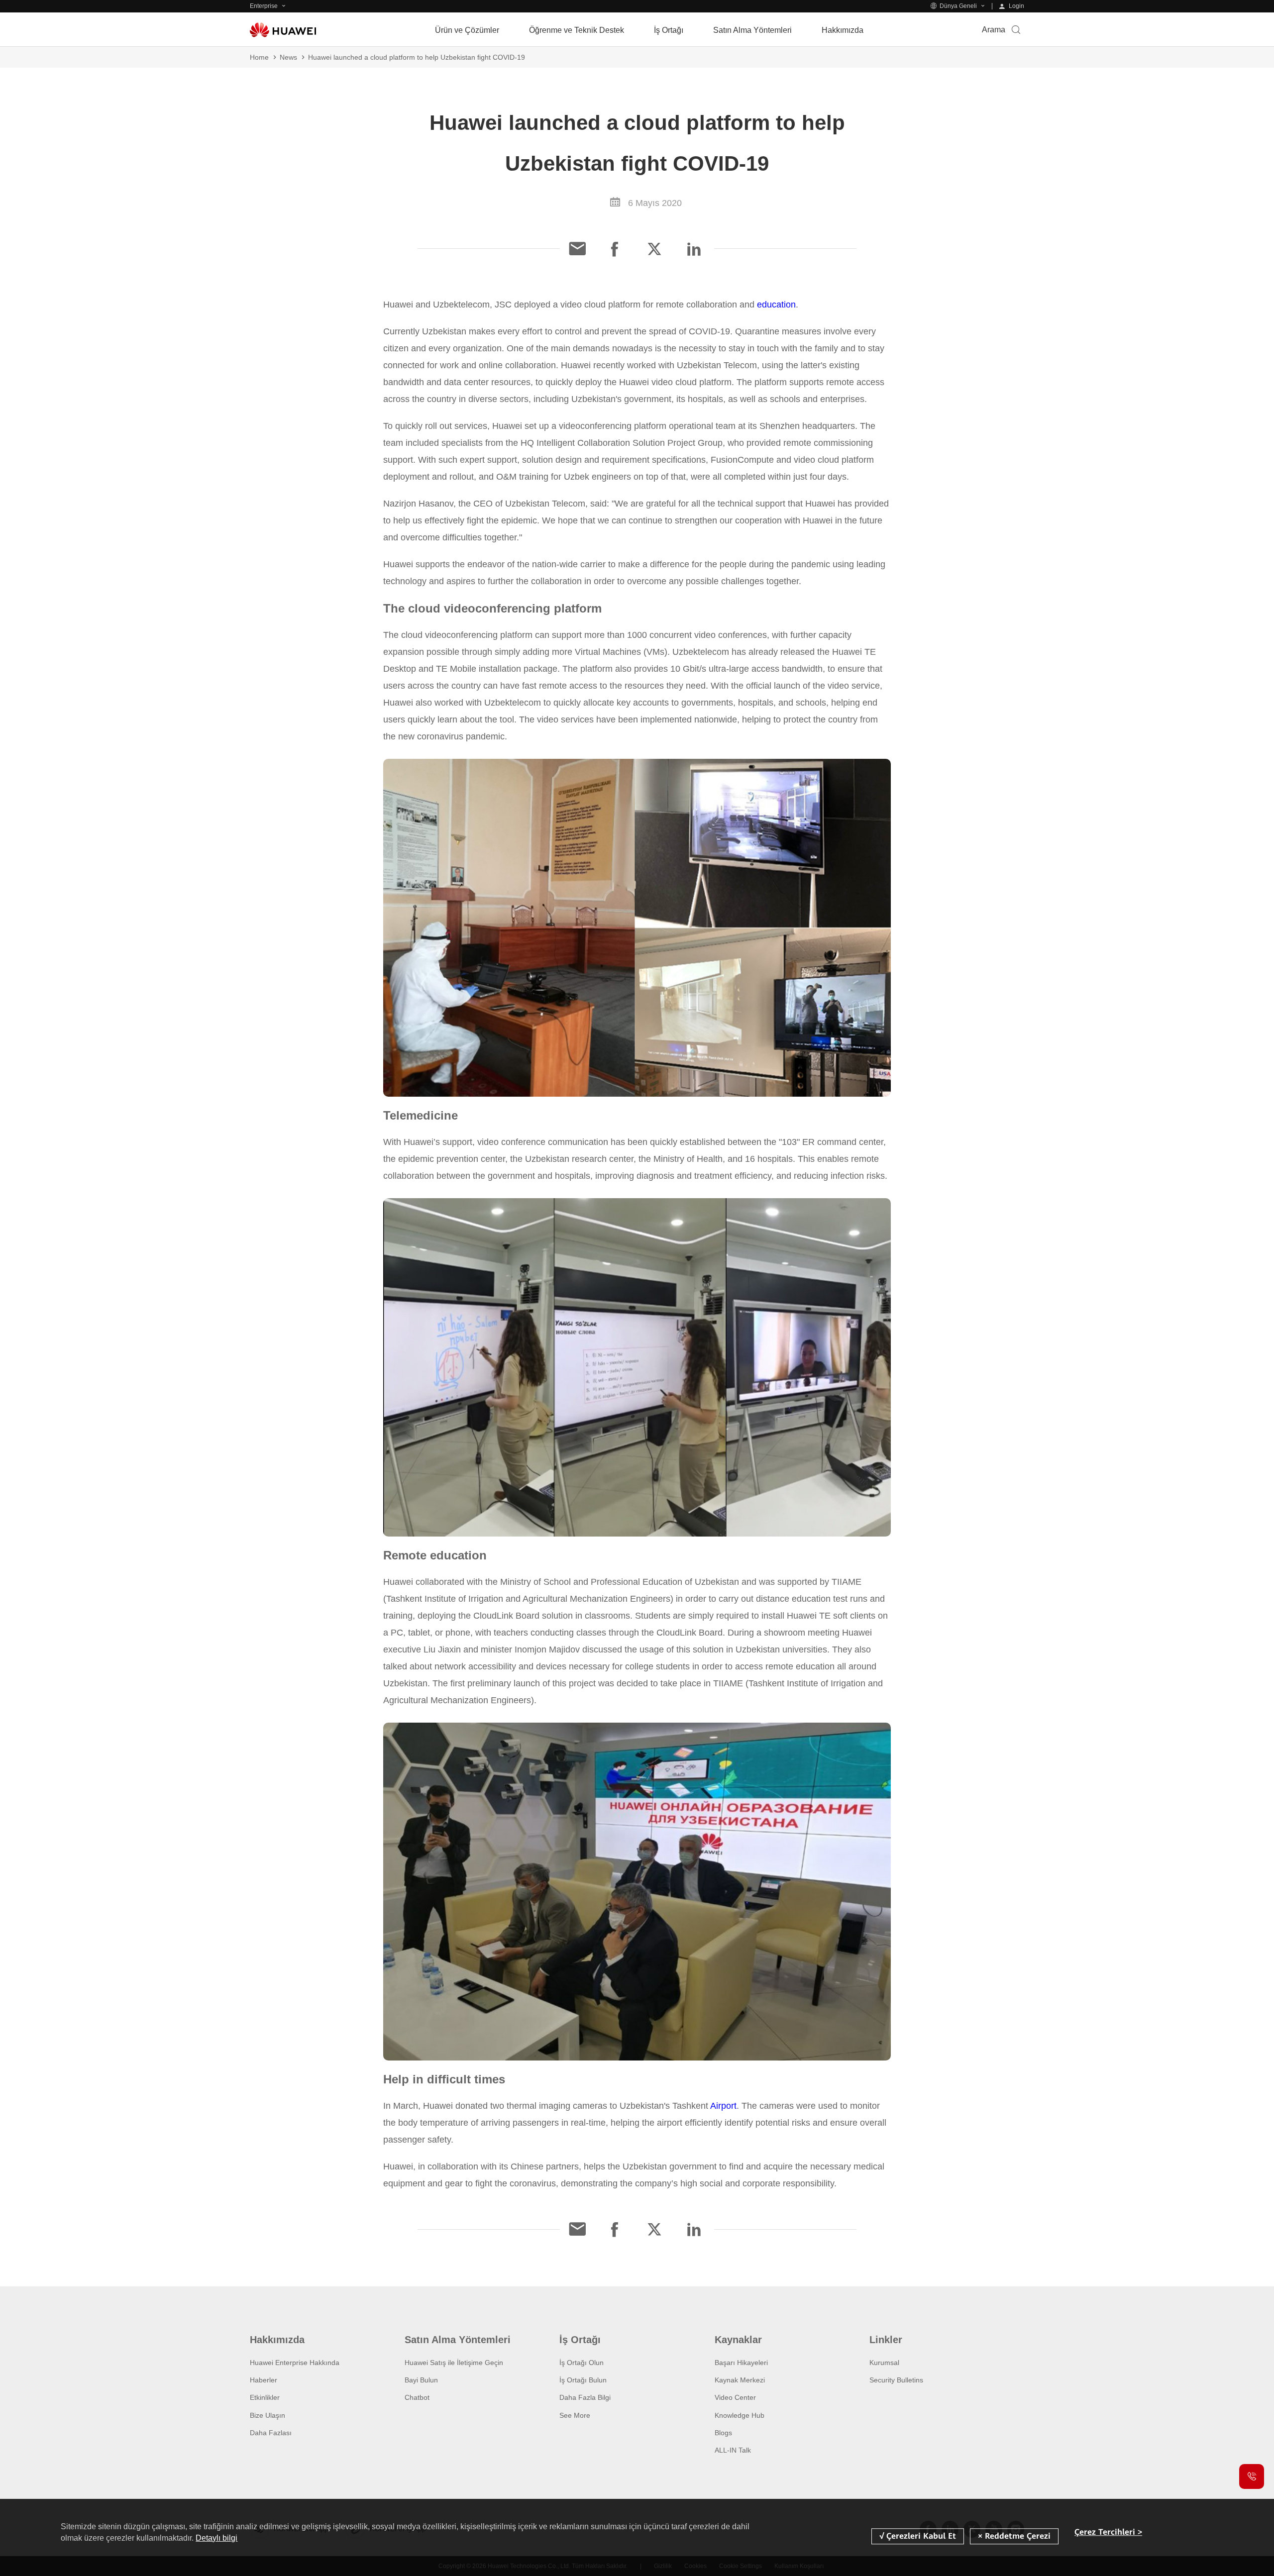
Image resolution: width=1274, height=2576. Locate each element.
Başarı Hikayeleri (741, 2363)
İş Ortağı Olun (582, 2363)
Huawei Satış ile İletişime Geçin (454, 2363)
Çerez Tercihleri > (1108, 2532)
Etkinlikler (265, 2397)
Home (259, 57)
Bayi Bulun (421, 2380)
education (776, 305)
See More (575, 2415)
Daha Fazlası (271, 2433)
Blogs (723, 2433)
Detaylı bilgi (216, 2538)
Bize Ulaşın (267, 2415)
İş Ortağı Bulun (583, 2380)
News (288, 57)
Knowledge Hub (740, 2415)
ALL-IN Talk (733, 2450)
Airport (723, 2106)
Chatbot (417, 2397)
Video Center (735, 2397)
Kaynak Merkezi (740, 2380)
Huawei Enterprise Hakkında (295, 2363)
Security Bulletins (896, 2380)
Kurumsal (884, 2363)
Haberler (264, 2380)
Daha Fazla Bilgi (585, 2397)
